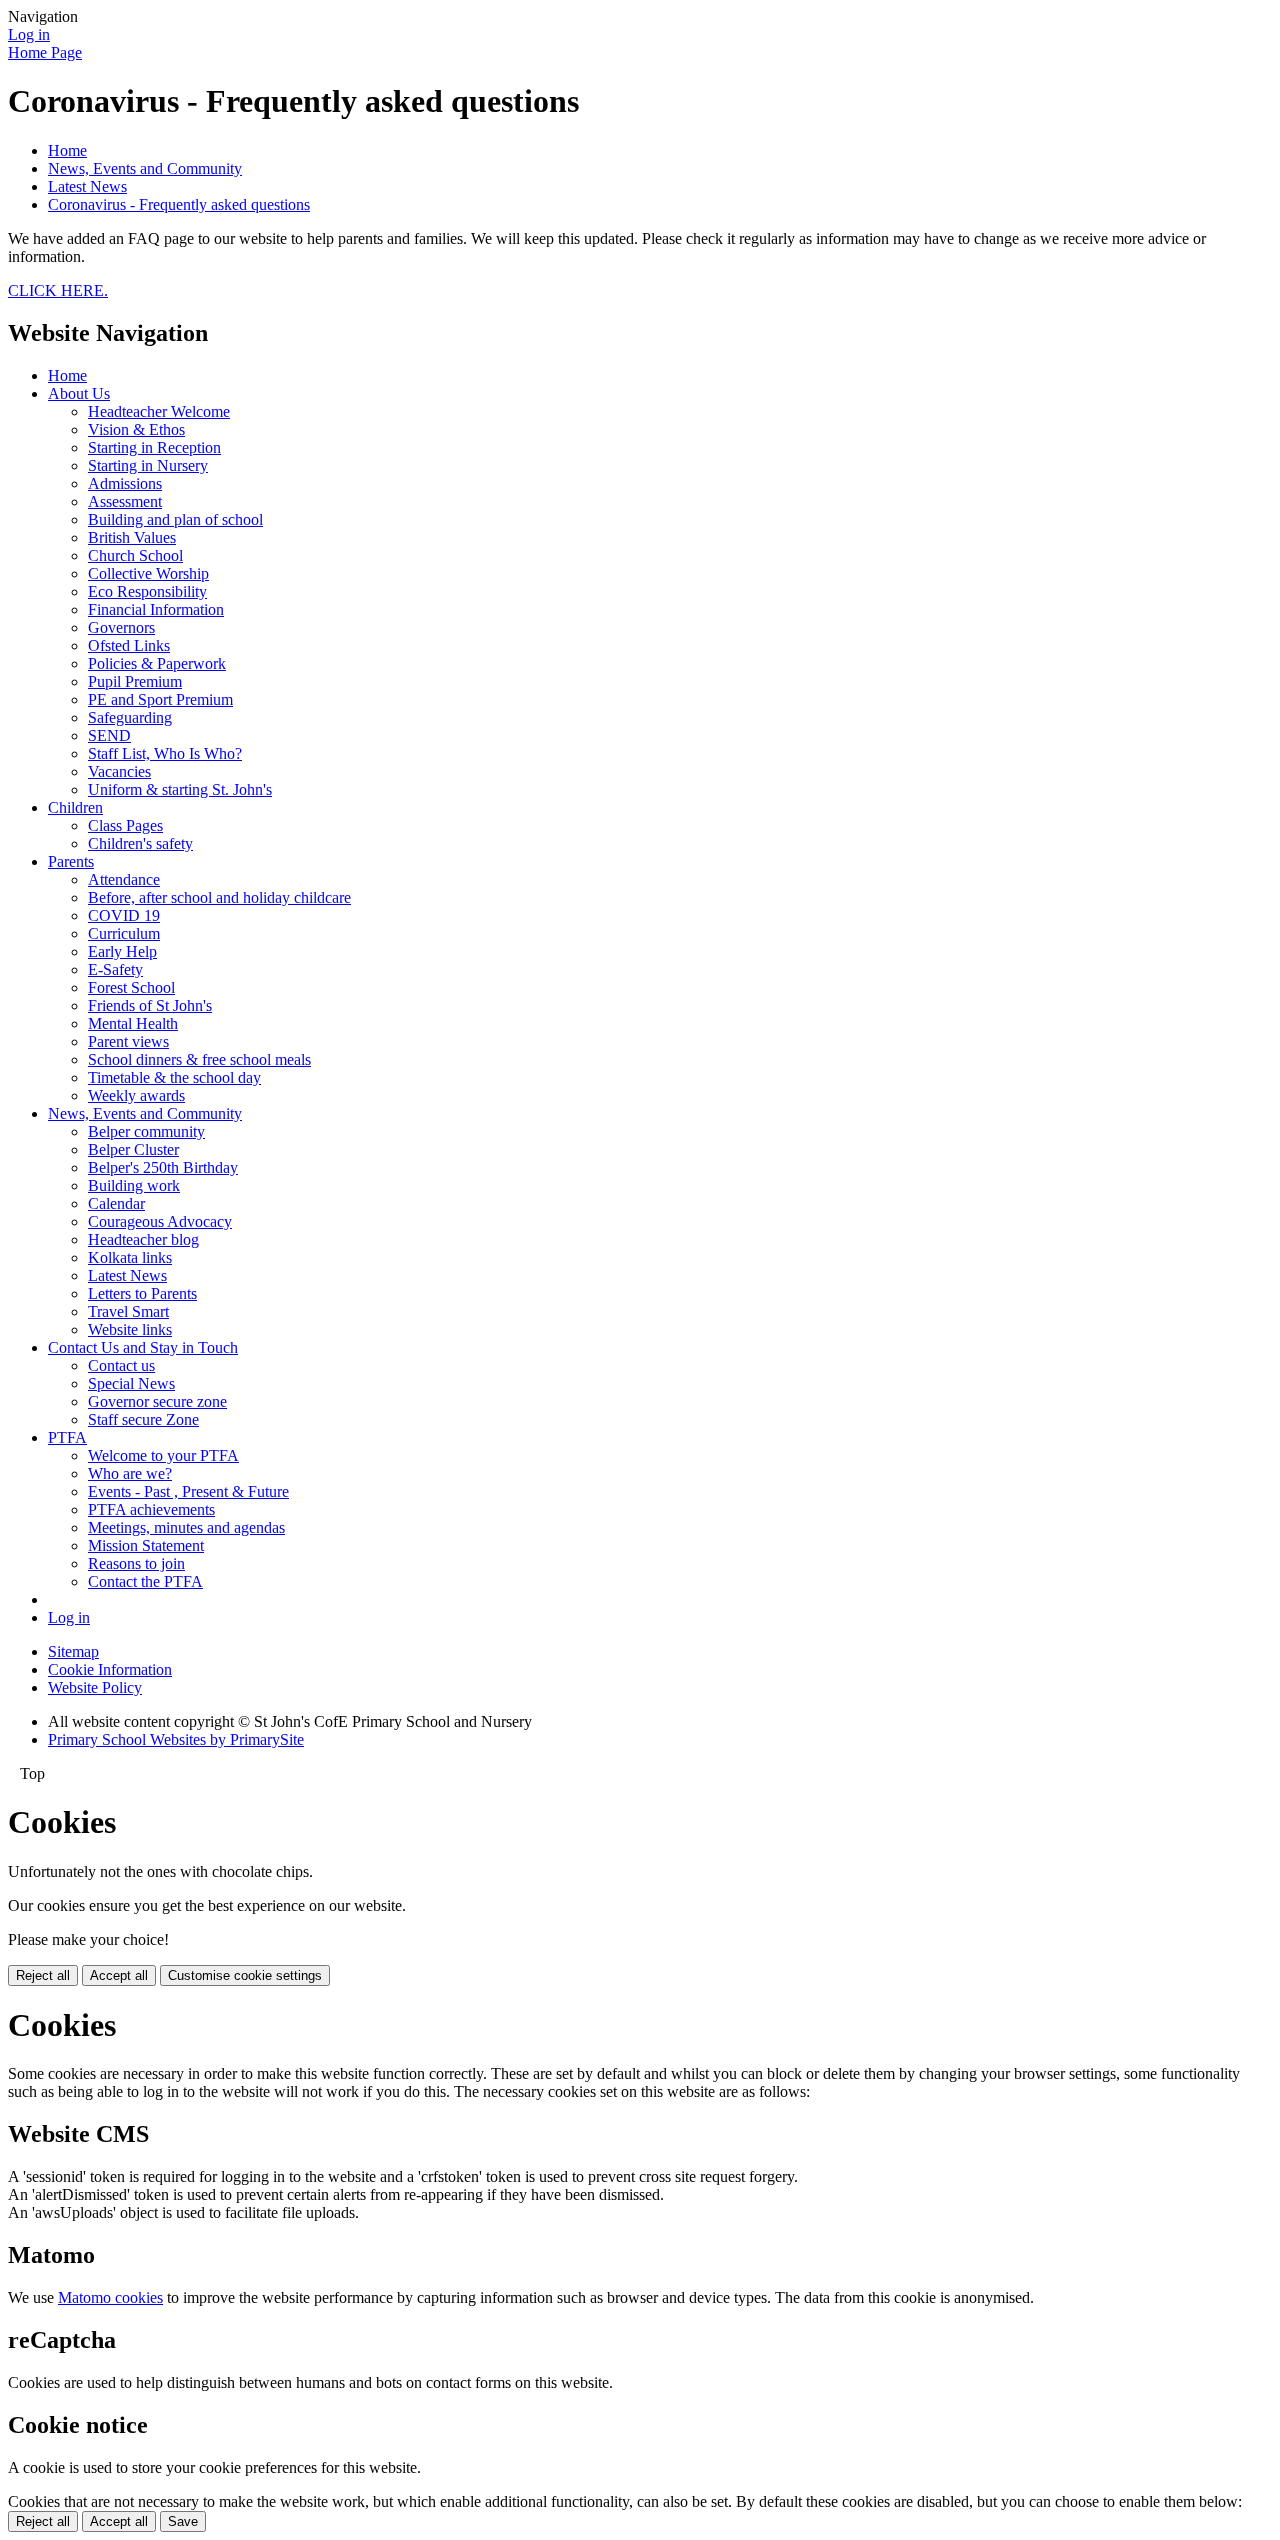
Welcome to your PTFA (163, 1455)
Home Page (45, 52)
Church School (135, 555)
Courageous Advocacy (160, 1221)
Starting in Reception (154, 447)
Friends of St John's (150, 1005)
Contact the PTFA (145, 1581)
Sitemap (73, 1651)
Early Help (122, 951)
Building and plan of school (175, 519)
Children (75, 807)
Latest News (87, 186)
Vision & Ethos (136, 429)
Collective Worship (148, 573)
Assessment (125, 501)
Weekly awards (136, 1095)
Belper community (146, 1131)
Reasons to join (136, 1563)
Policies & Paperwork (157, 663)
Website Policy (95, 1687)
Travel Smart (128, 1311)
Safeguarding (130, 717)
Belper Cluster (133, 1149)
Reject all (43, 1975)
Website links (130, 1329)
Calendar (116, 1203)
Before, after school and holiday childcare (219, 897)
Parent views (128, 1041)
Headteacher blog (143, 1239)
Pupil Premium (135, 681)
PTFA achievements (151, 1509)
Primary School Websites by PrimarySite (176, 1739)
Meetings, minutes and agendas (186, 1527)
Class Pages (125, 825)
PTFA (67, 1437)
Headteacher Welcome (159, 411)
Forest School (131, 987)
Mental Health (133, 1023)
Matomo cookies (110, 2297)
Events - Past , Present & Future (188, 1491)
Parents (71, 861)
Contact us (121, 1365)
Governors (121, 627)
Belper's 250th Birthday (163, 1167)
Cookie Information (110, 1669)
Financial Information (156, 609)
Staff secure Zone (143, 1419)
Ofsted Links (129, 645)
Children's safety (140, 843)
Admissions (125, 483)
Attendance (124, 879)
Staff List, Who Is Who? (165, 753)
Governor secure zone (157, 1401)
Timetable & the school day (174, 1077)
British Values (132, 537)
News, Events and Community (145, 168)
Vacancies (119, 771)
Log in (29, 34)
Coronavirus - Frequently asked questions (179, 204)
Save (183, 2521)
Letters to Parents (142, 1293)
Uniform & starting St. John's (180, 789)
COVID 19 (124, 915)
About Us (79, 393)
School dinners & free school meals (199, 1059)
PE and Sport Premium (160, 699)
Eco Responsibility (147, 591)
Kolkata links (130, 1257)
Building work (134, 1185)
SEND (109, 735)
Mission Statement (146, 1545)
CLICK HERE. (58, 290)
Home (67, 150)
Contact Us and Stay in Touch (143, 1347)
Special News (131, 1383)
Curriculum (124, 933)
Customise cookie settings (245, 1975)
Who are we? (130, 1473)
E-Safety (115, 969)
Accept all (119, 1975)
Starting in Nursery (148, 465)
